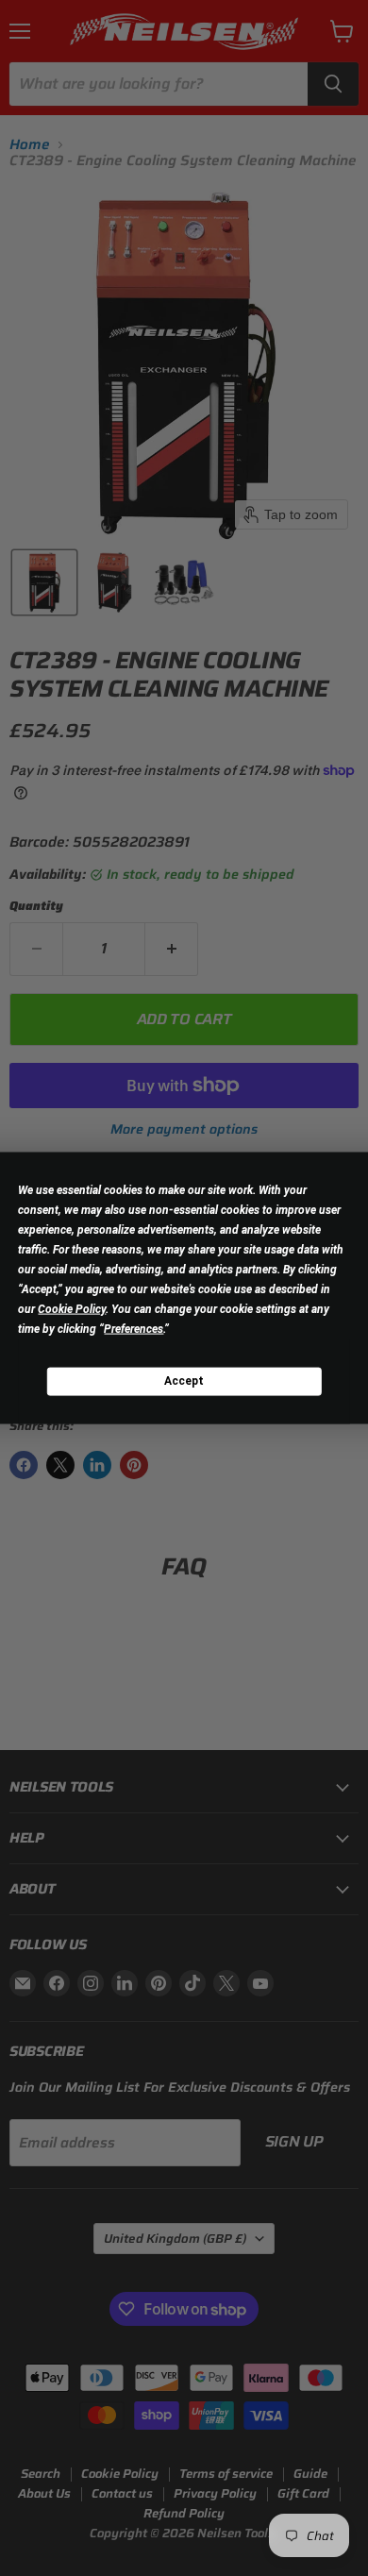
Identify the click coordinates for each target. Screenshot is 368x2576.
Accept (184, 1381)
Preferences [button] (134, 1328)
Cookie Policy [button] (72, 1308)
